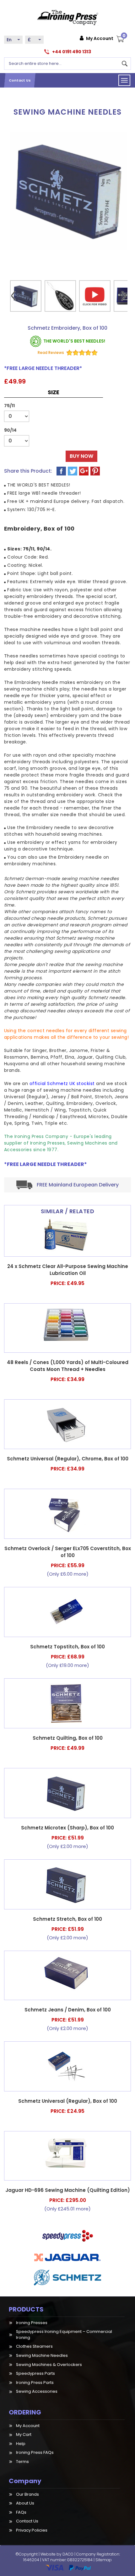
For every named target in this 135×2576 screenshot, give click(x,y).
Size (54, 392)
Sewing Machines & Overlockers (49, 2365)
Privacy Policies (32, 2530)
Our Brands (27, 2494)
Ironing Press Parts (35, 2383)
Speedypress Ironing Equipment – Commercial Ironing (64, 2334)
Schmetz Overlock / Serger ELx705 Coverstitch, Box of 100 (68, 1552)
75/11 (9, 406)
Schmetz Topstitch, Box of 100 (67, 1647)
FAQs (21, 2512)
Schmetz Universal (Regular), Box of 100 (68, 2101)
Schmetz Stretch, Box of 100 (67, 1919)
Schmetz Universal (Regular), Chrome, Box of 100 (68, 1459)
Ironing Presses (32, 2323)
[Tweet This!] (73, 471)
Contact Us (20, 80)
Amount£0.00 (123, 37)
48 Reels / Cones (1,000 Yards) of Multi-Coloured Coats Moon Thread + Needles (68, 1366)
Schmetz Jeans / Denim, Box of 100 (68, 2010)
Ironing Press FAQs (35, 2452)
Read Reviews (51, 353)
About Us (25, 2503)
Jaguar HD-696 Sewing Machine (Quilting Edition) (68, 2190)
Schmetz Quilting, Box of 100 (68, 1738)
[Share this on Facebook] (62, 471)
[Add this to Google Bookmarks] (84, 471)
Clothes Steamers (34, 2346)
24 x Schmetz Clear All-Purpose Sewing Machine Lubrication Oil (68, 1270)
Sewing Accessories (37, 2391)
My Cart (24, 2434)
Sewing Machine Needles (42, 2355)
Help (21, 2444)
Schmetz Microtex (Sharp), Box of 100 (67, 1828)
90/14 (10, 430)
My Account (100, 38)
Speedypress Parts (35, 2373)
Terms (22, 2462)
